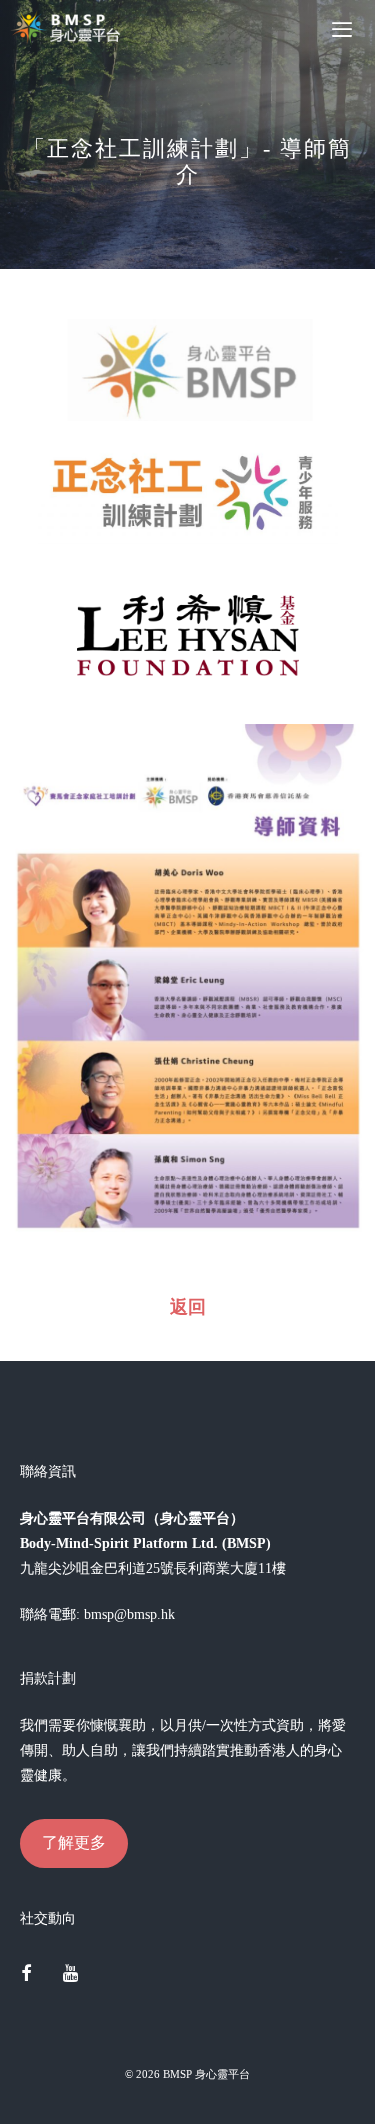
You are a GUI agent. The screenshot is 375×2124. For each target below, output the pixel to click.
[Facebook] (26, 1975)
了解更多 (74, 1842)
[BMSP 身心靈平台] (70, 28)
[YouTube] (71, 1975)
